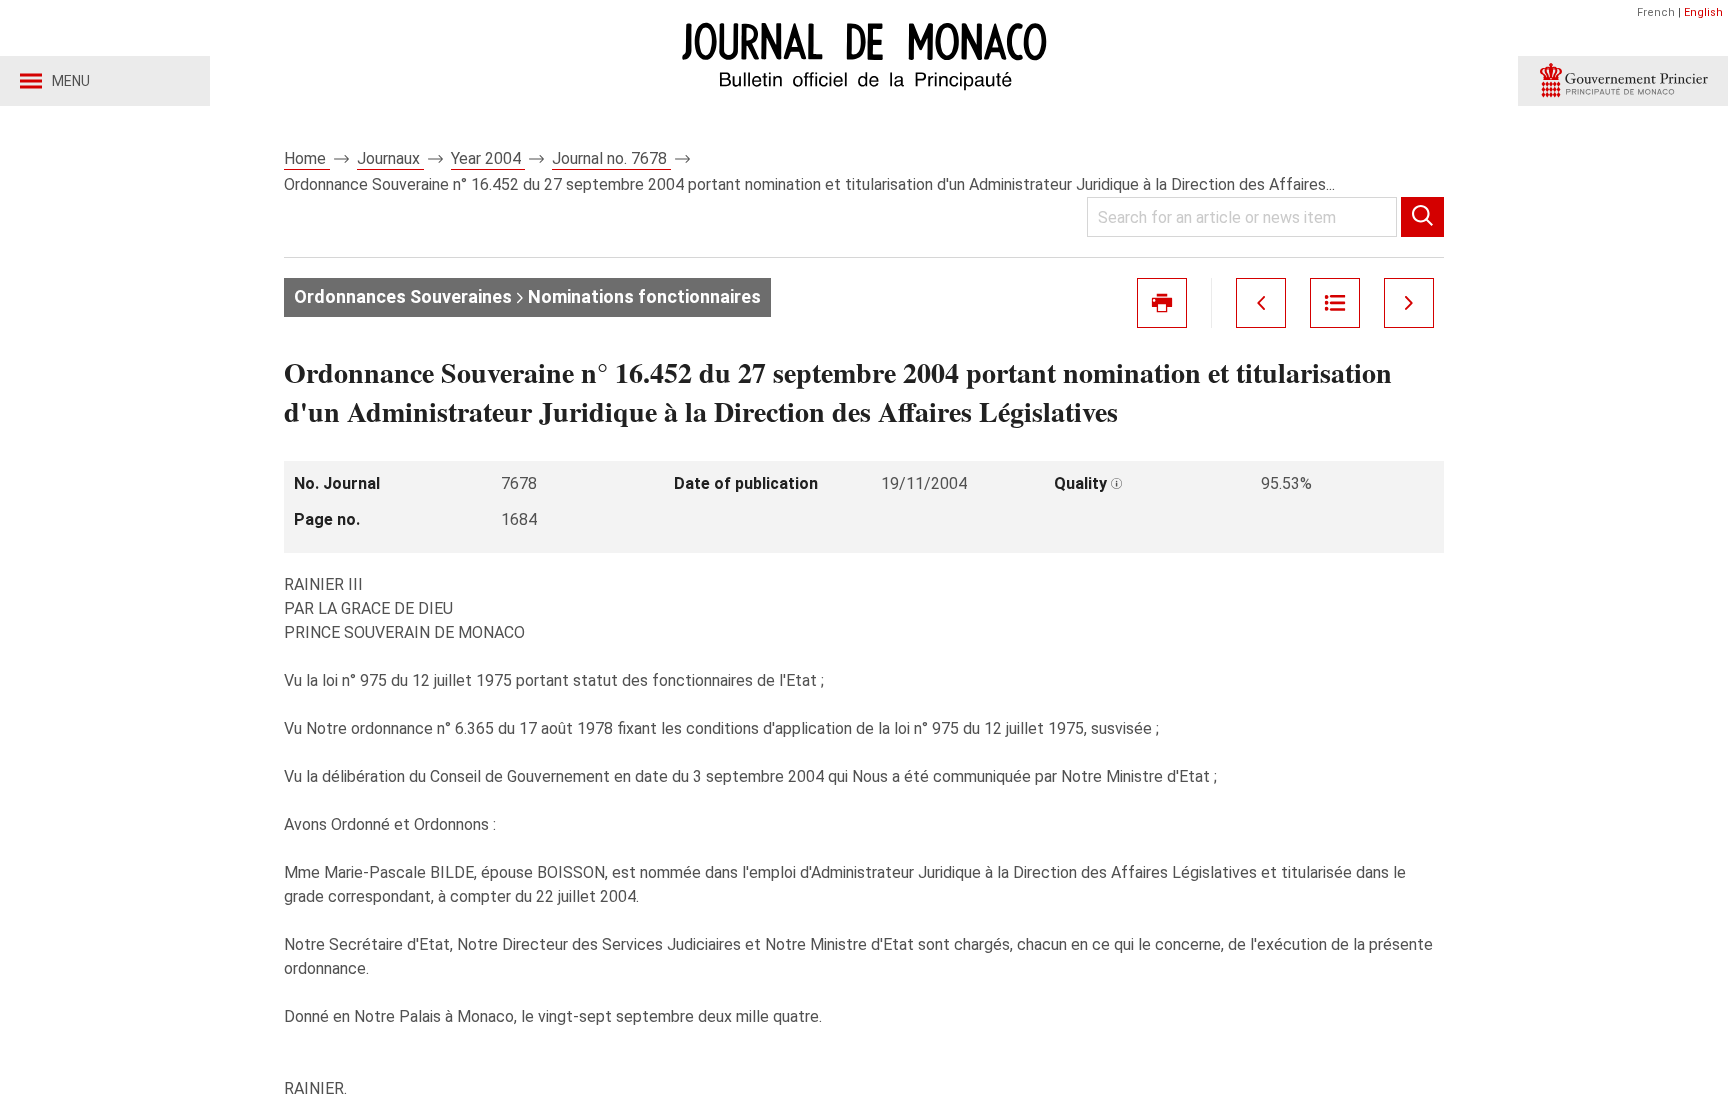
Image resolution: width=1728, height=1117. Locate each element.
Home (307, 158)
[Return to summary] (1335, 303)
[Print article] (1162, 303)
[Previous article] (1261, 303)
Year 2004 (488, 158)
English (1703, 12)
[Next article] (1409, 303)
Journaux (390, 158)
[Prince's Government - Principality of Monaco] (1623, 81)
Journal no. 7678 (611, 158)
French (1656, 12)
